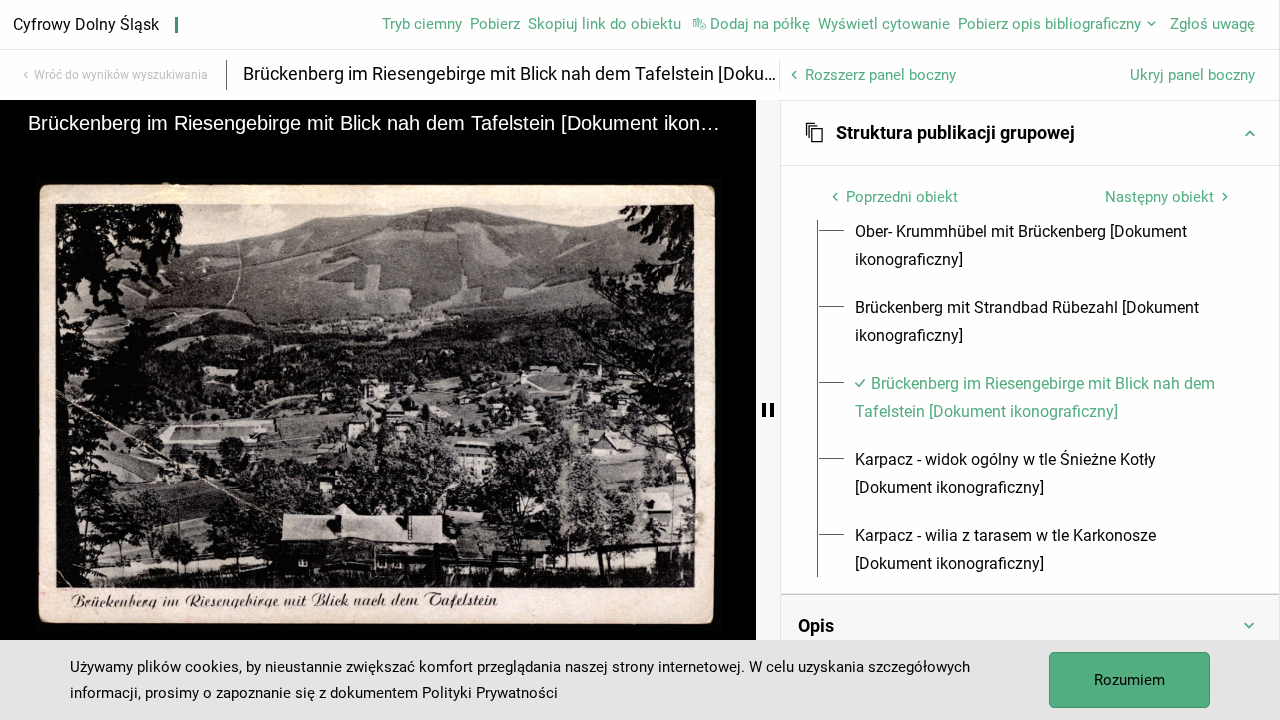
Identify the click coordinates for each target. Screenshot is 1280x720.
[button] (1030, 133)
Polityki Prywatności (490, 693)
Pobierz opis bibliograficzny (1049, 24)
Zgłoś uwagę (1212, 24)
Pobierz (495, 24)
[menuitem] (1041, 246)
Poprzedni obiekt (902, 197)
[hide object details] (768, 410)
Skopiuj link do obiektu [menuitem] (604, 24)
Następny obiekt (1159, 197)
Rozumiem (1129, 680)
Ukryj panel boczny (1192, 75)
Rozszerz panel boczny (880, 75)
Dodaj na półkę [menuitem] (760, 24)
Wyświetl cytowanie (884, 24)
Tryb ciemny (422, 24)
